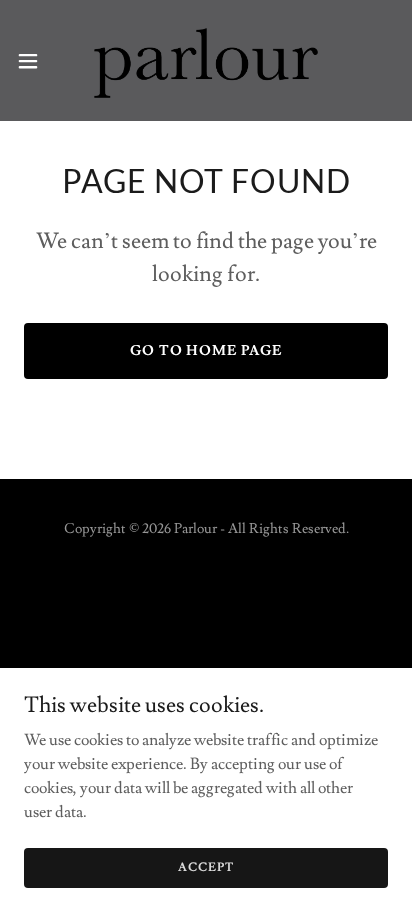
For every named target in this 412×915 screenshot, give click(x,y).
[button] (37, 61)
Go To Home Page (206, 351)
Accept (205, 867)
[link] (206, 60)
